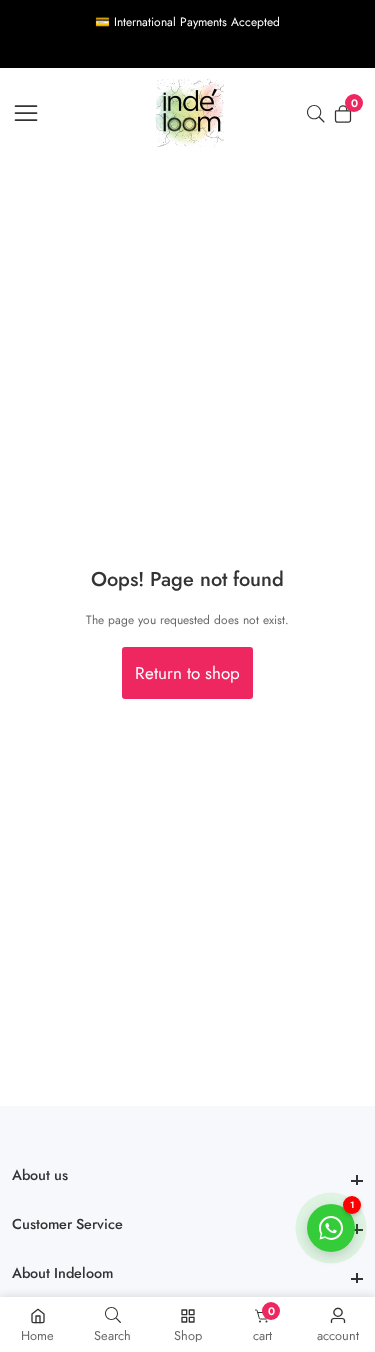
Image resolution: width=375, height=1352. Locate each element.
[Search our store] (320, 114)
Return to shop (187, 673)
